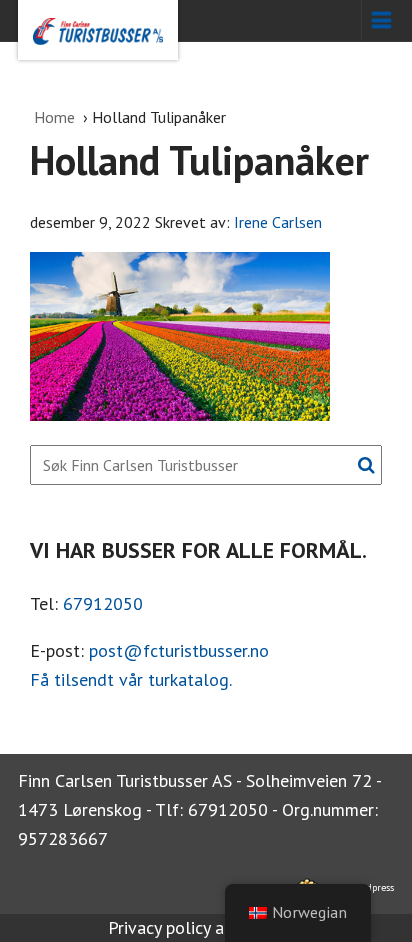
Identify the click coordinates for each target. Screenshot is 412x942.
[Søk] (366, 465)
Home (56, 117)
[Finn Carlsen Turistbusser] (98, 30)
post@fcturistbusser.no (179, 650)
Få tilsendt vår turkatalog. (131, 679)
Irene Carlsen (278, 222)
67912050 (103, 603)
